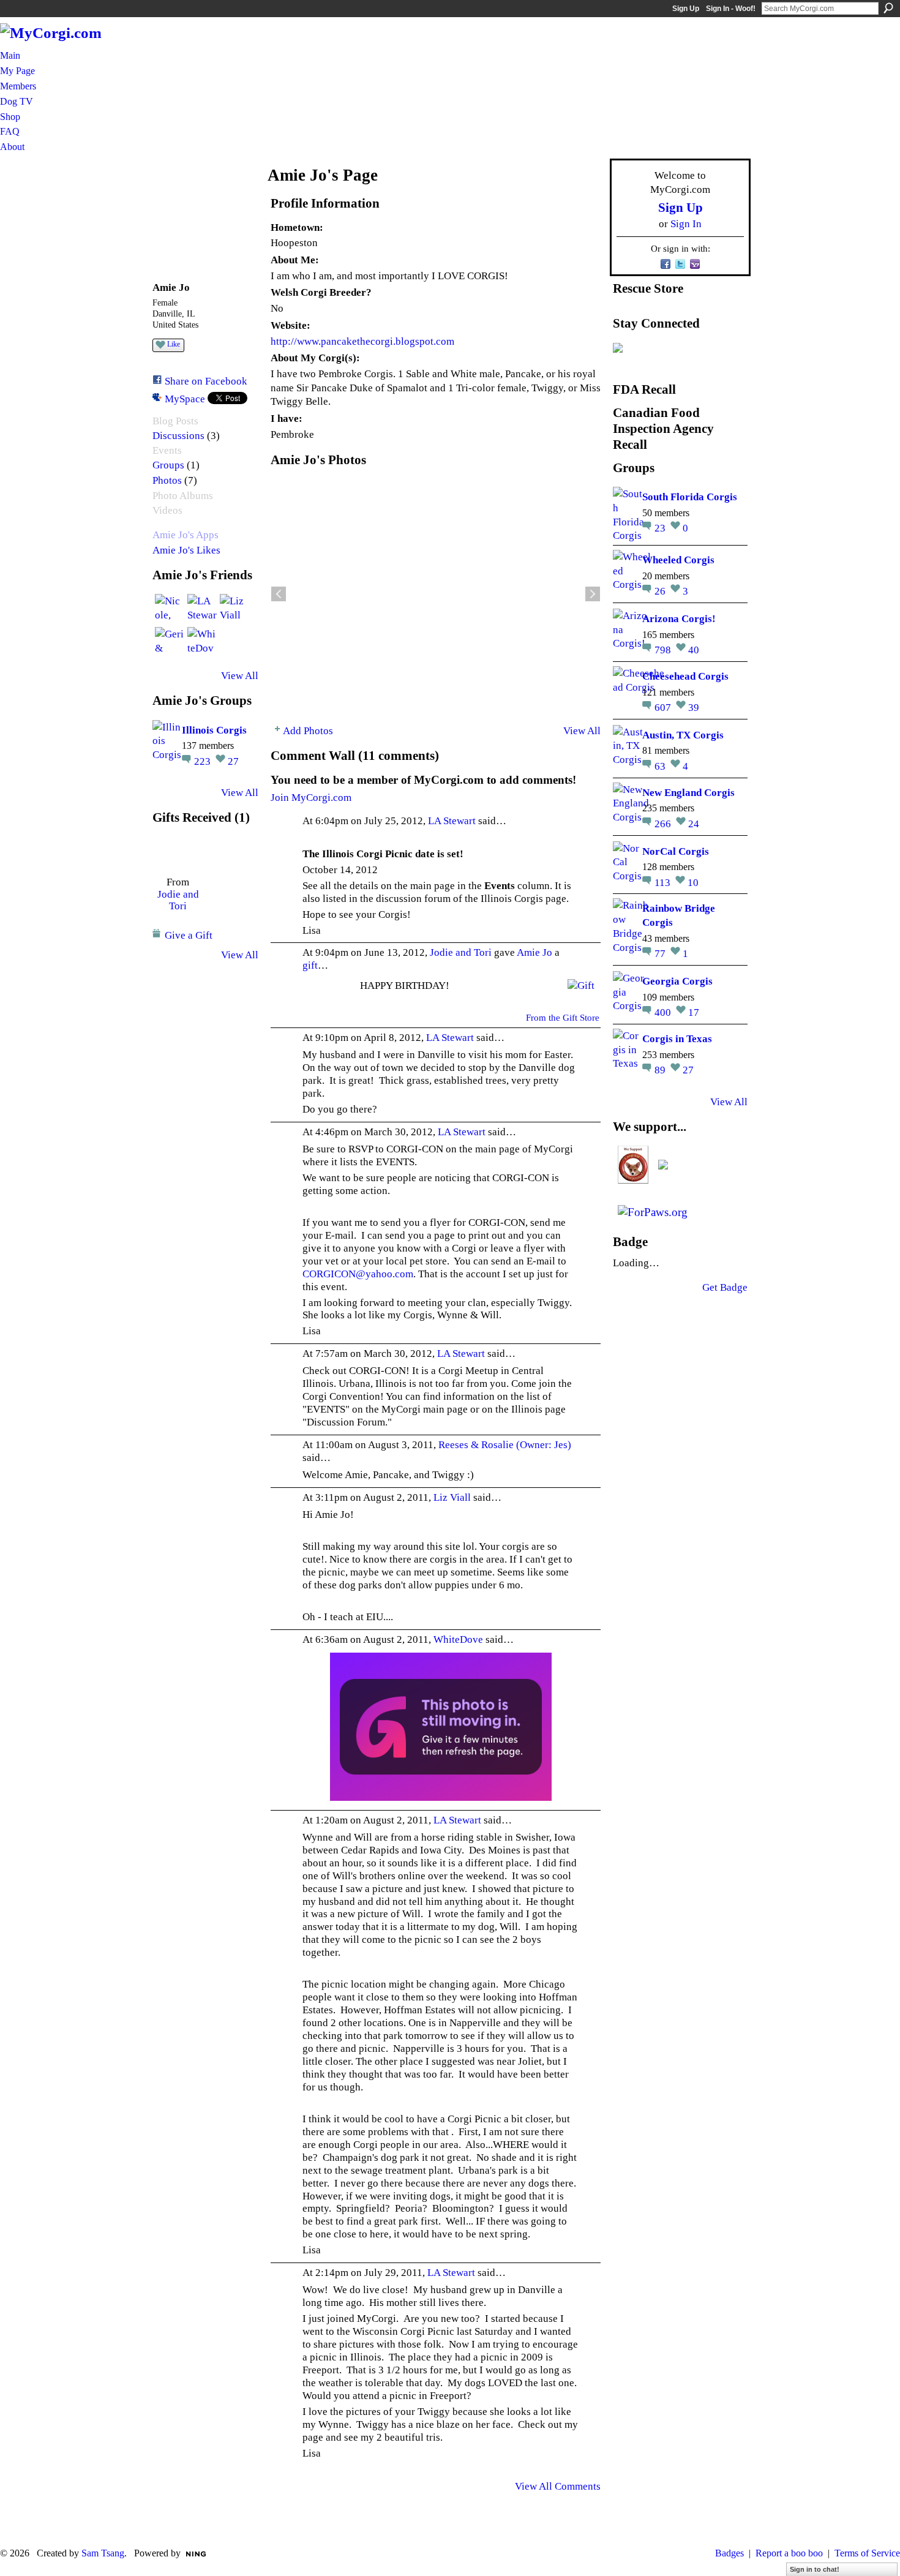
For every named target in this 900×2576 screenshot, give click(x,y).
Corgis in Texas (677, 1038)
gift (310, 965)
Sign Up (686, 9)
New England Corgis (688, 792)
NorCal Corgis (676, 851)
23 (661, 528)
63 (661, 766)
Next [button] (593, 594)
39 (694, 707)
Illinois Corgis (214, 730)
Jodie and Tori (178, 900)
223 (204, 761)
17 (694, 1012)
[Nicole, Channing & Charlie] (170, 609)
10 (693, 882)
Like (174, 344)
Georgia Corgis (677, 981)
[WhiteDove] (202, 642)
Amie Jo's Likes (186, 550)
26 (661, 591)
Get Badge (725, 1287)
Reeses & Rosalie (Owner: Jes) (505, 1444)
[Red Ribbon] (178, 851)
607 (664, 707)
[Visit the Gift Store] (581, 985)
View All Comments (558, 2486)
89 (661, 1070)
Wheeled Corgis (678, 560)
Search (888, 8)
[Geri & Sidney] (170, 642)
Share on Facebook (206, 381)
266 (664, 824)
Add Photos (308, 730)
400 (664, 1012)
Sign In (686, 223)
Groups (168, 465)
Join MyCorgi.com (311, 797)
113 (664, 882)
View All (240, 675)
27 (233, 761)
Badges (729, 2553)
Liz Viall (452, 1497)
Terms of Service (867, 2553)
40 (694, 650)
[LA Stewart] (202, 609)
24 (694, 824)
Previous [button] (279, 594)
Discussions (178, 436)
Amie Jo (534, 952)
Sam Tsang (103, 2553)
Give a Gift (189, 935)
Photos (167, 480)
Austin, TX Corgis (683, 735)
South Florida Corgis (690, 497)
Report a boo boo (789, 2553)
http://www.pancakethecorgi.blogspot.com (362, 341)
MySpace (185, 399)
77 (661, 953)
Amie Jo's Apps (186, 535)
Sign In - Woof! (731, 9)
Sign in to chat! (815, 2569)
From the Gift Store (563, 1018)
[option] (436, 594)
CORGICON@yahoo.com (358, 1274)
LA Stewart (452, 820)
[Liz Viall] (234, 609)
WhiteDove (458, 1639)
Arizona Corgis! (679, 618)
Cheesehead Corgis (685, 676)
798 (664, 650)
